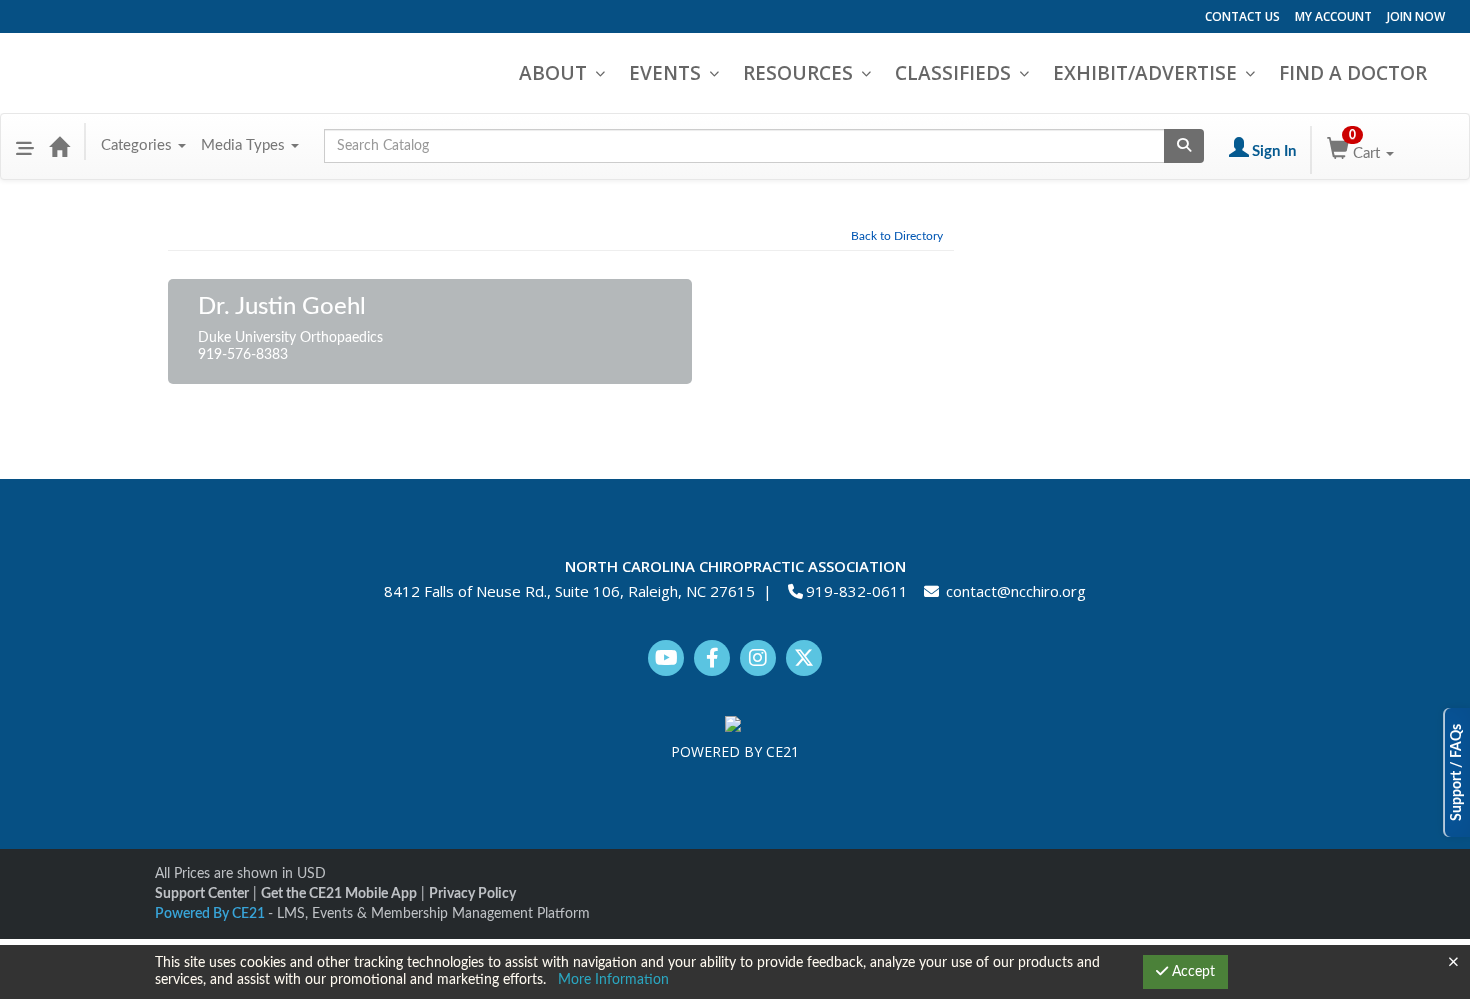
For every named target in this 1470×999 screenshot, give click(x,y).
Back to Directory (897, 236)
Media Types (245, 145)
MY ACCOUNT (1333, 16)
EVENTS (665, 73)
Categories (138, 145)
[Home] (59, 146)
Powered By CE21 (211, 914)
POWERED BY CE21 (735, 751)
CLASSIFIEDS (953, 73)
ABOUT (553, 73)
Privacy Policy (472, 894)
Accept (1191, 972)
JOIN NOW (1416, 16)
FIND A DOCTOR (1353, 73)
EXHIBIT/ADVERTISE (1145, 73)
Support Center (202, 894)
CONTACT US (1242, 16)
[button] (25, 146)
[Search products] (1184, 146)
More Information (613, 980)
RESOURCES (798, 73)
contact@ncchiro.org (1016, 591)
